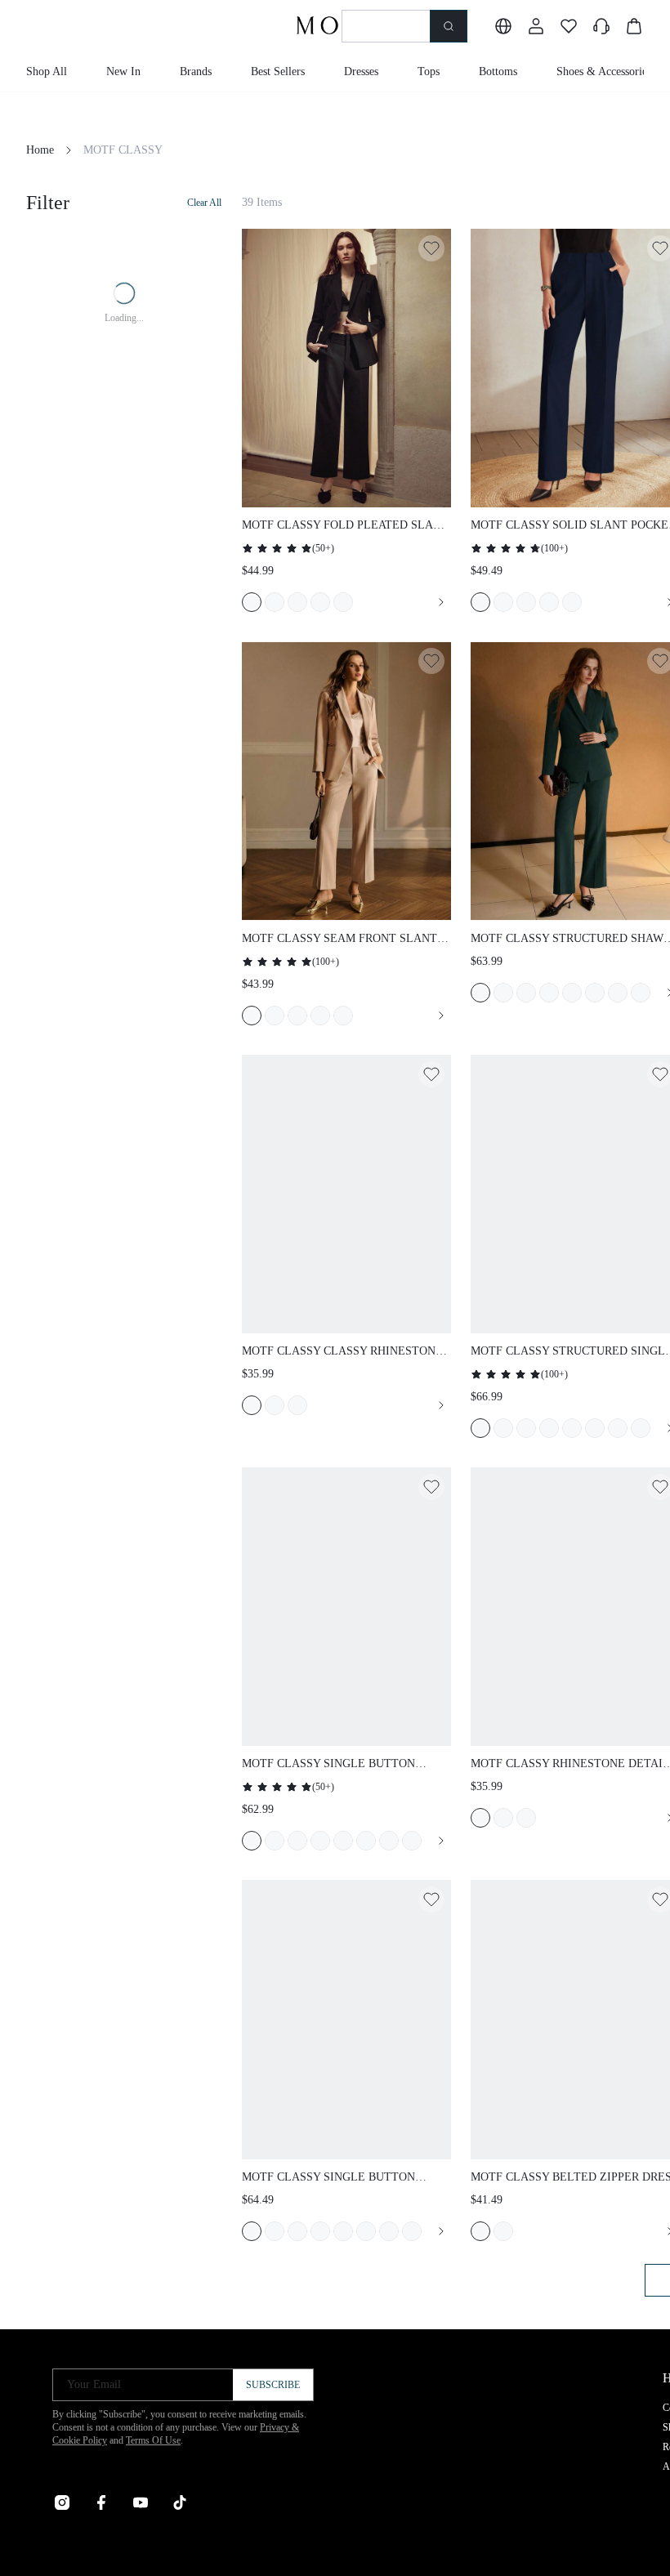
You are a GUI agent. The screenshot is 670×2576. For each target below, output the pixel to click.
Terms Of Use (153, 2440)
